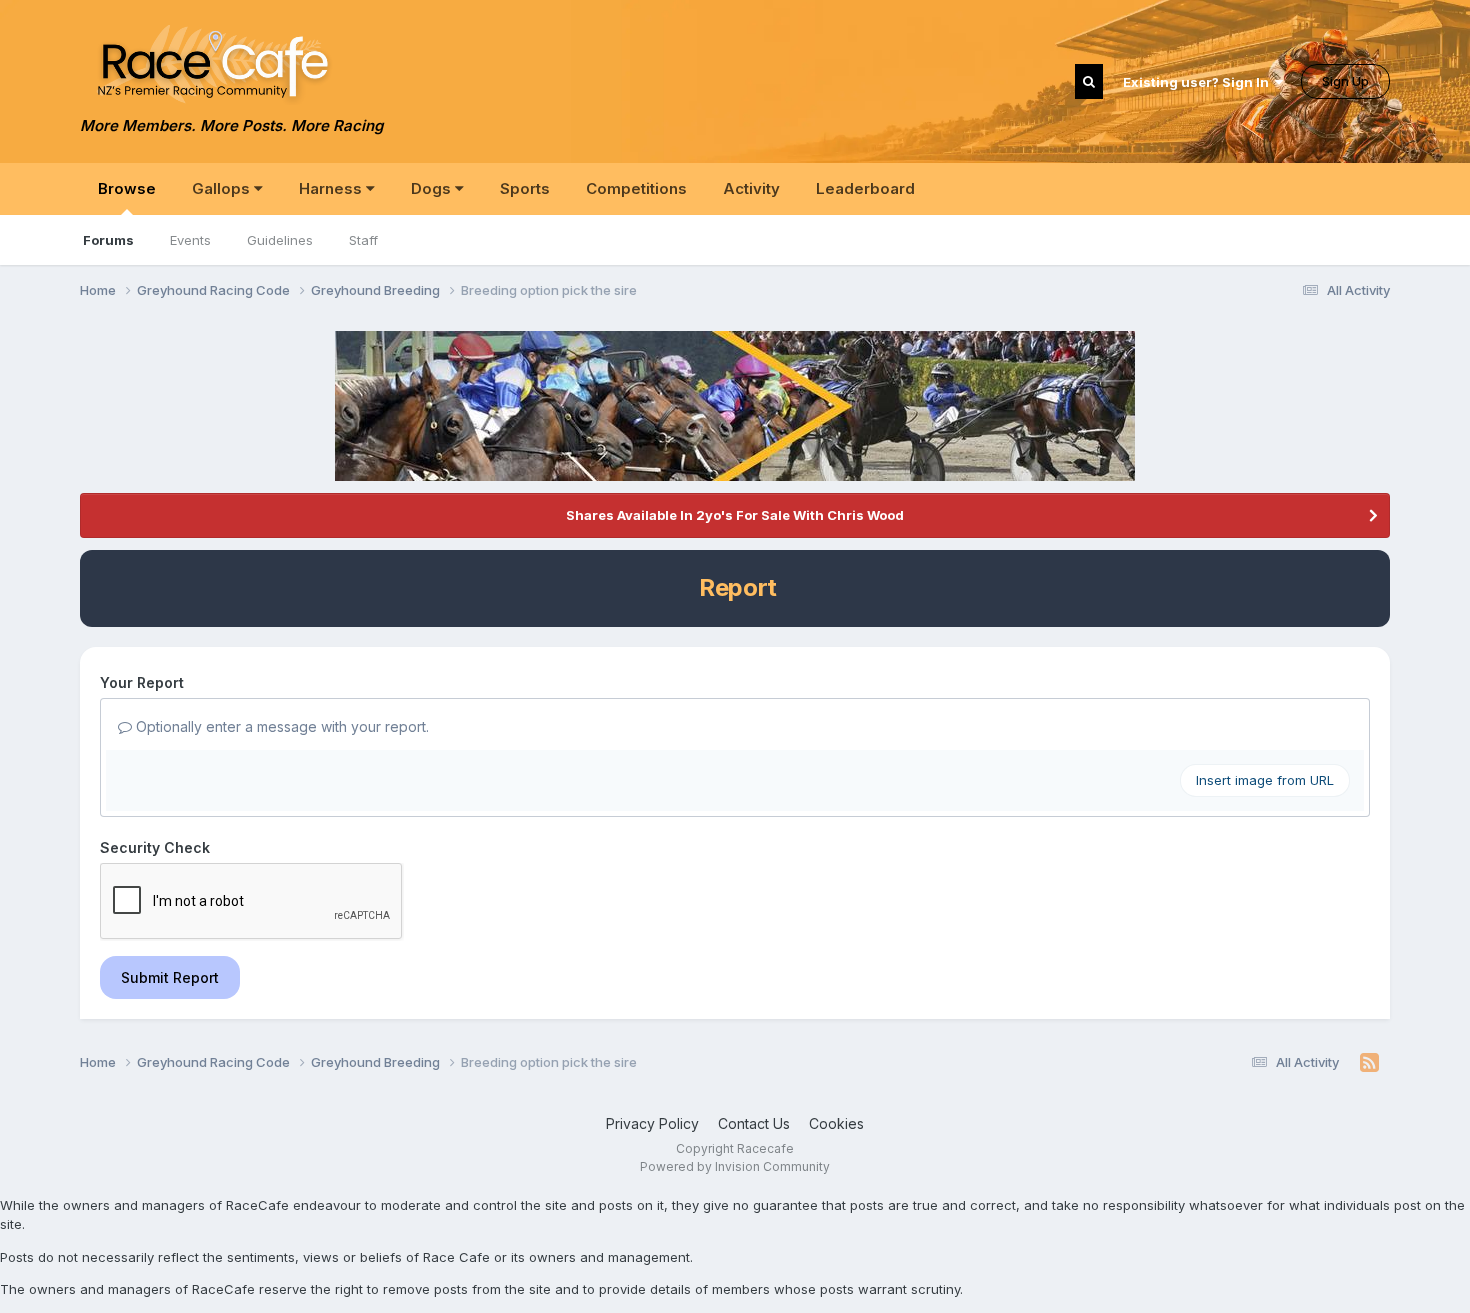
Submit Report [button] (170, 977)
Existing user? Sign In (1199, 82)
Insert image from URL (1265, 780)
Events (190, 240)
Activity (751, 188)
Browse (127, 188)
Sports (525, 188)
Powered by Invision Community (735, 1166)
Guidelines (280, 240)
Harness (332, 188)
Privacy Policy (652, 1123)
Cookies (836, 1123)
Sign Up (1345, 81)
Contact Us (754, 1123)
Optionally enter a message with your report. (280, 726)
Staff (363, 240)
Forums (108, 240)
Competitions (636, 188)
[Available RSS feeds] (1369, 1063)
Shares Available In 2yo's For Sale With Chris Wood (735, 515)
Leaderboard (865, 188)
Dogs (433, 188)
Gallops (223, 188)
